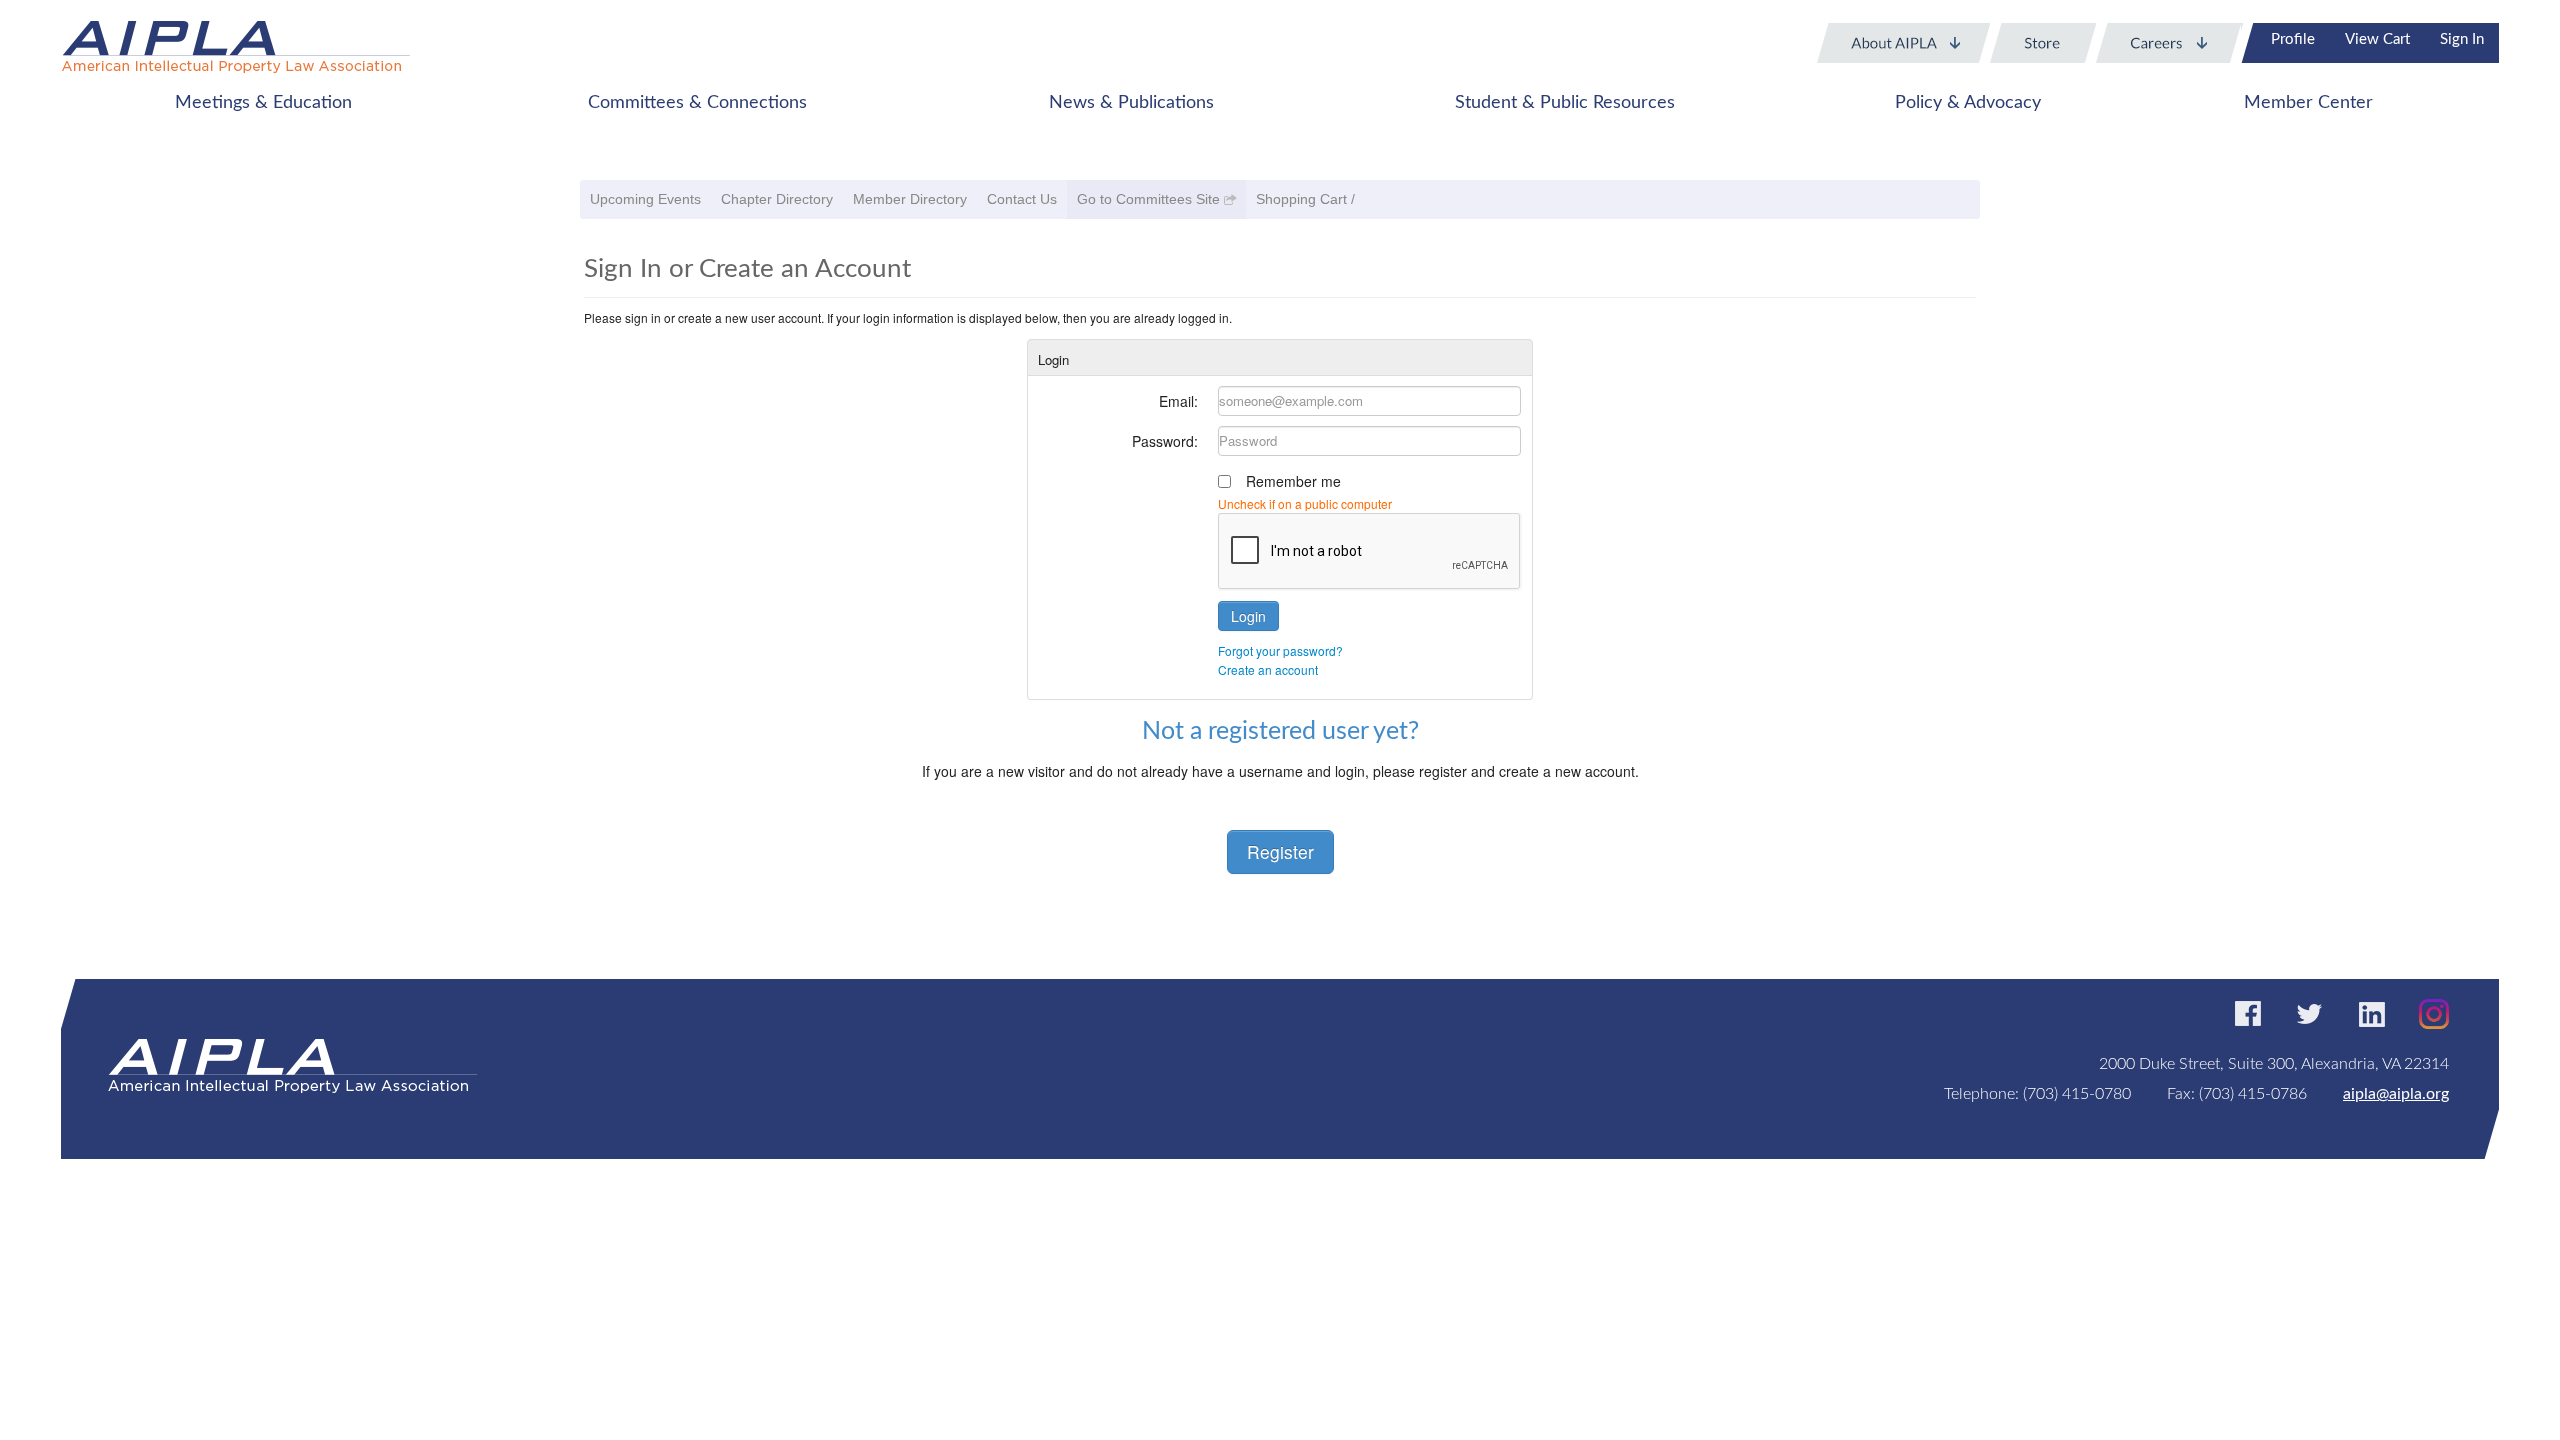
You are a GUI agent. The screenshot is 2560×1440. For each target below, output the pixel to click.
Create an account (1268, 669)
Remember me (1293, 481)
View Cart (2377, 39)
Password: (1165, 441)
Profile (2293, 39)
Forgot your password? (1280, 650)
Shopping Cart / (1305, 199)
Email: (1178, 401)
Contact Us (1022, 199)
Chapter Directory (777, 199)
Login (1248, 616)
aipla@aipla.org (2396, 1094)
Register (1280, 851)
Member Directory (910, 199)
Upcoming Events (645, 199)
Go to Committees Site (1148, 199)
